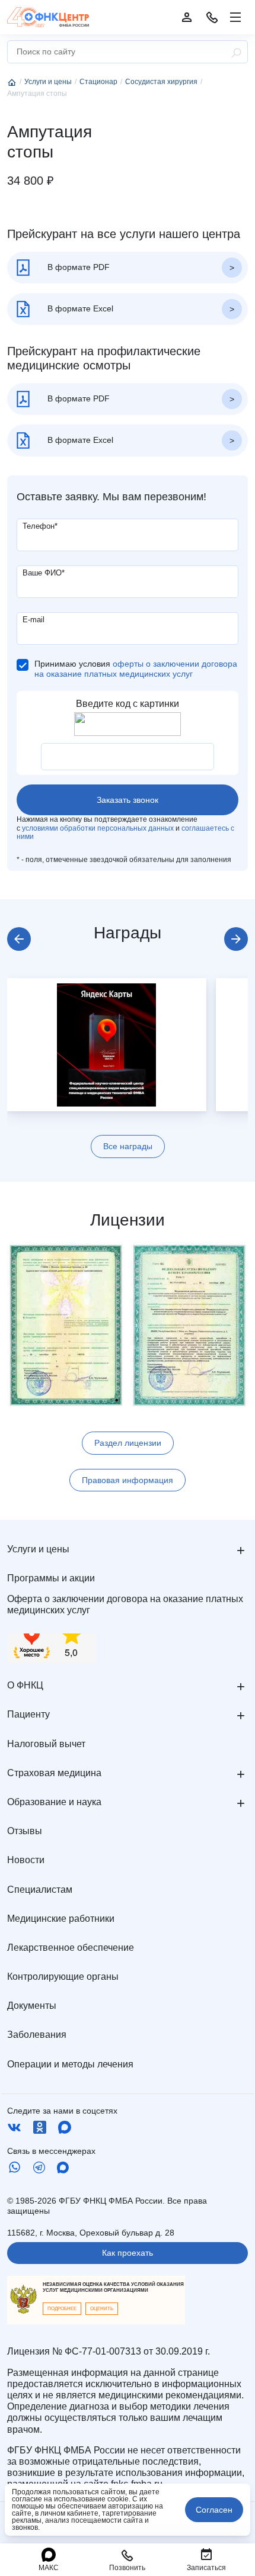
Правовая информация (128, 1480)
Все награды (128, 1146)
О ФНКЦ (25, 1685)
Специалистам (40, 1890)
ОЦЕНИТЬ (102, 2309)
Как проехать (128, 2253)
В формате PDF (77, 267)
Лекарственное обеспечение (71, 1948)
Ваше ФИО (44, 573)
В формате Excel (79, 308)
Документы (32, 2006)
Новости (26, 1860)
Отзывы (25, 1831)
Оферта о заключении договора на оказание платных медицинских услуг (125, 1604)
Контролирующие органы (63, 1977)
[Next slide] (236, 939)
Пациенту (28, 1714)
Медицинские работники (61, 1919)
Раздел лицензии (128, 1443)
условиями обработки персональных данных (98, 828)
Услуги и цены (38, 1549)
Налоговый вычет (46, 1744)
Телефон (40, 526)
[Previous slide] (19, 939)
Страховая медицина (54, 1773)
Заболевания (37, 2035)
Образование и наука (54, 1802)
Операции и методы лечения (70, 2064)
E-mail (34, 620)
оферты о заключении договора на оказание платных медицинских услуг (136, 669)
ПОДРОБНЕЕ (62, 2309)
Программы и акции (51, 1578)
